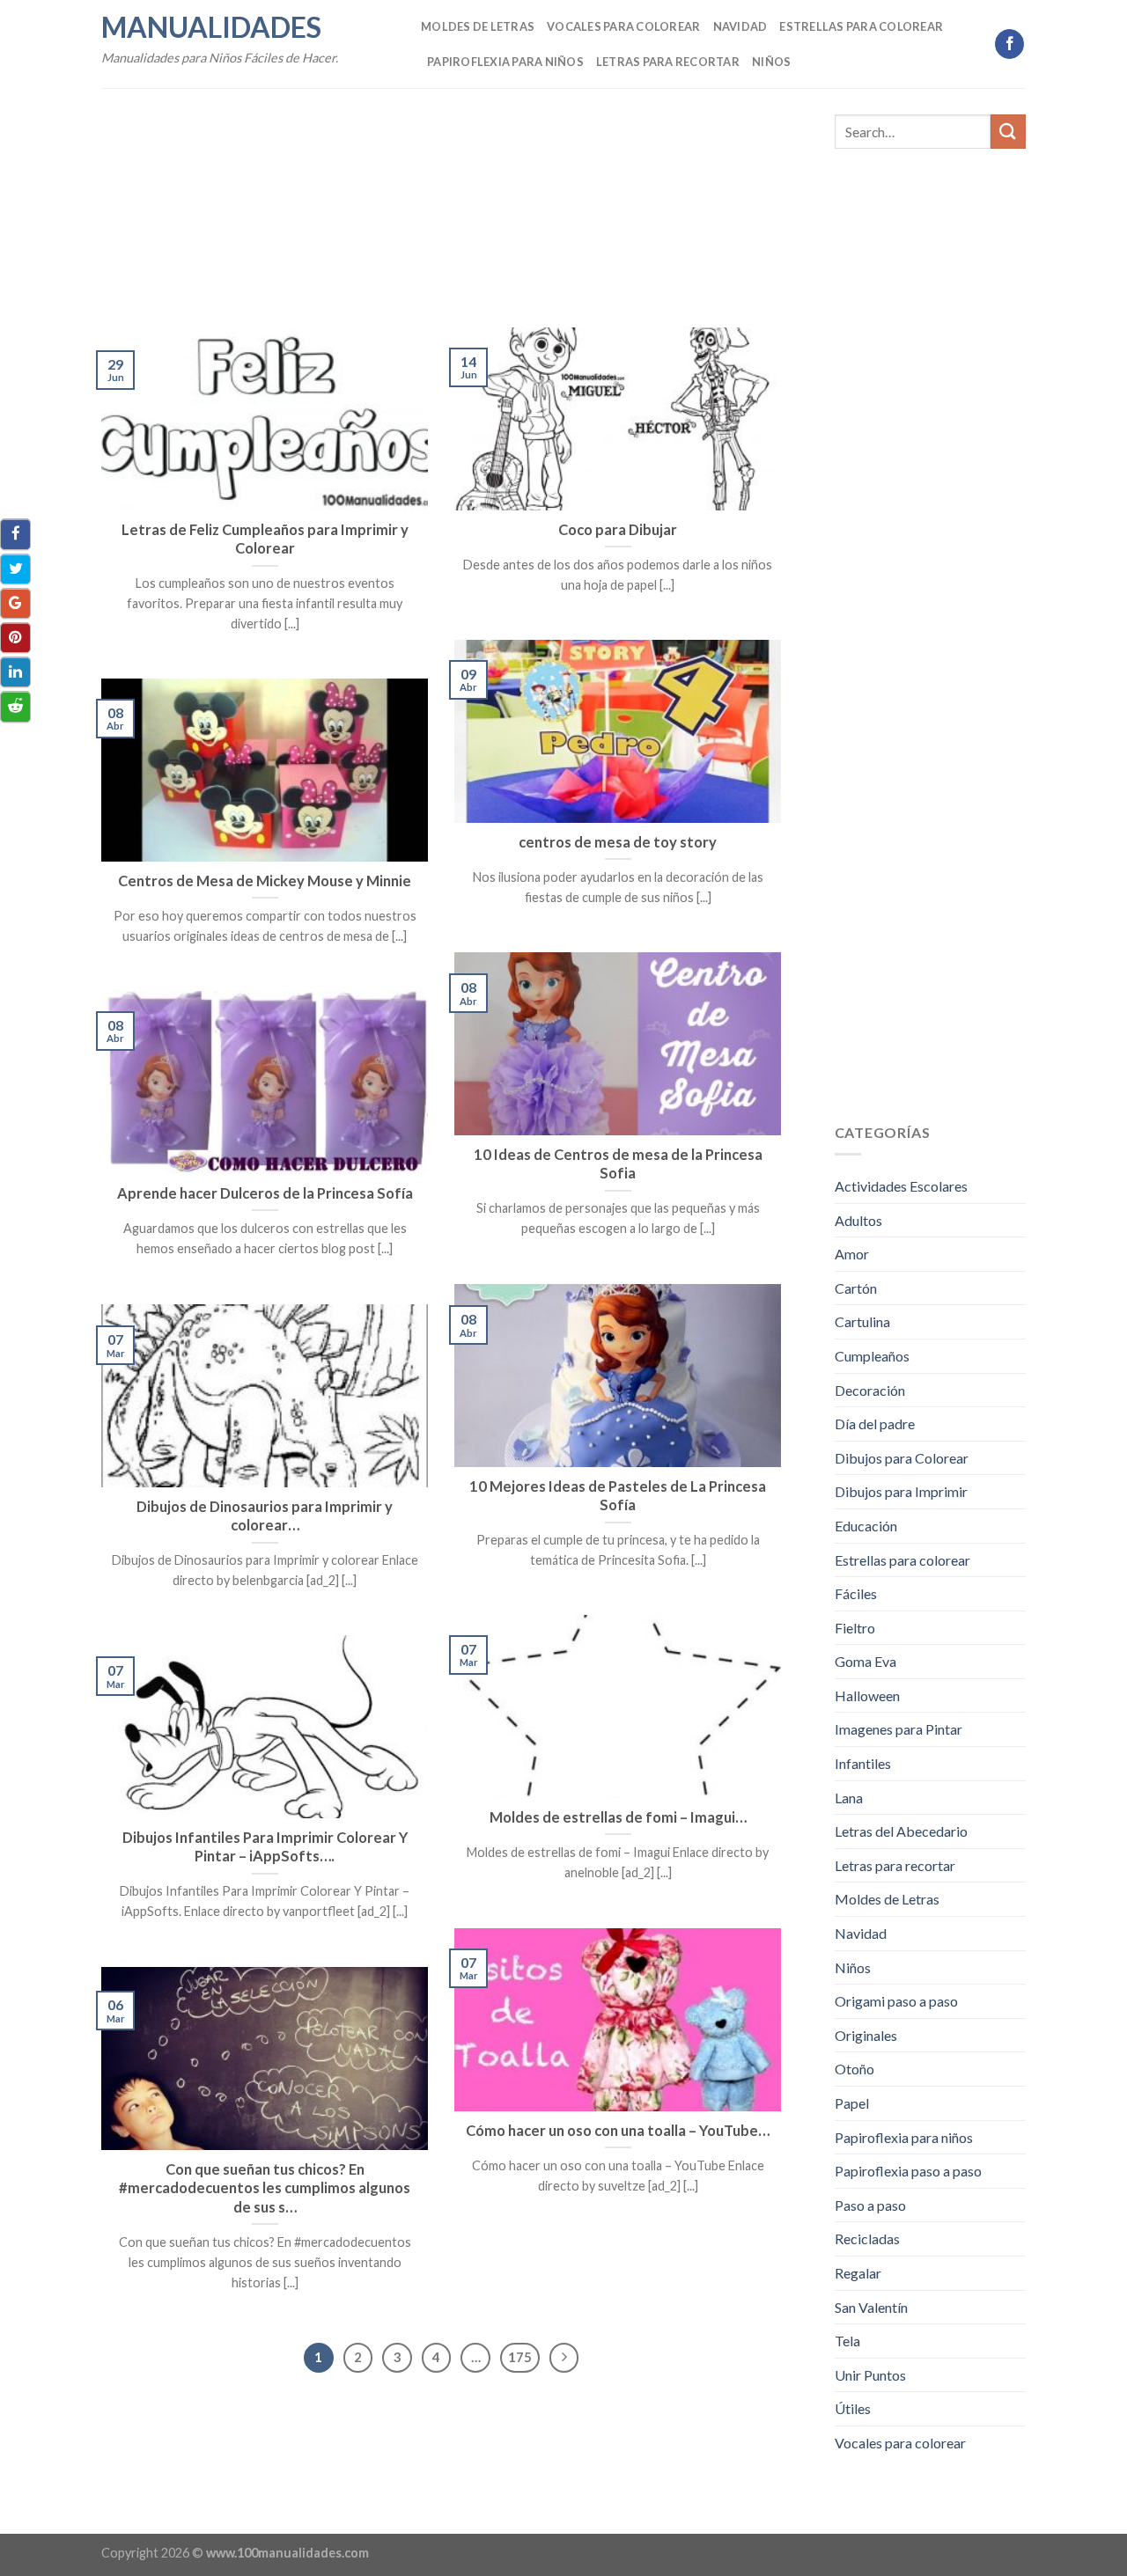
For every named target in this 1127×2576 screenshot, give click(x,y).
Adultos (858, 1220)
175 (520, 2357)
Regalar (858, 2273)
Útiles (853, 2408)
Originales (866, 2035)
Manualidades (211, 27)
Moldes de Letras (478, 26)
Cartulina (862, 1321)
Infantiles (863, 1763)
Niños (771, 62)
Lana (849, 1798)
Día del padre (875, 1424)
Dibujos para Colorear (902, 1458)
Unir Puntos (870, 2375)
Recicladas (867, 2238)
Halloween (867, 1695)
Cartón (856, 1288)
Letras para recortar (668, 62)
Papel (852, 2103)
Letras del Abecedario (901, 1831)
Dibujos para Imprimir (901, 1491)
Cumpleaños (872, 1356)
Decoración (870, 1390)
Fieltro (855, 1628)
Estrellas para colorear (861, 26)
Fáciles (856, 1593)
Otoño (854, 2069)
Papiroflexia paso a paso (908, 2171)
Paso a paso (870, 2205)
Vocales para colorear (623, 26)
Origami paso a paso (896, 2001)
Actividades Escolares (901, 1186)
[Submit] (1008, 132)
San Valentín (871, 2307)
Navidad (740, 26)
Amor (852, 1254)
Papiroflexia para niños (505, 62)
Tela (847, 2341)
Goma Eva (866, 1661)
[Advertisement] (442, 197)
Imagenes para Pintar (899, 1729)
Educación (866, 1526)
